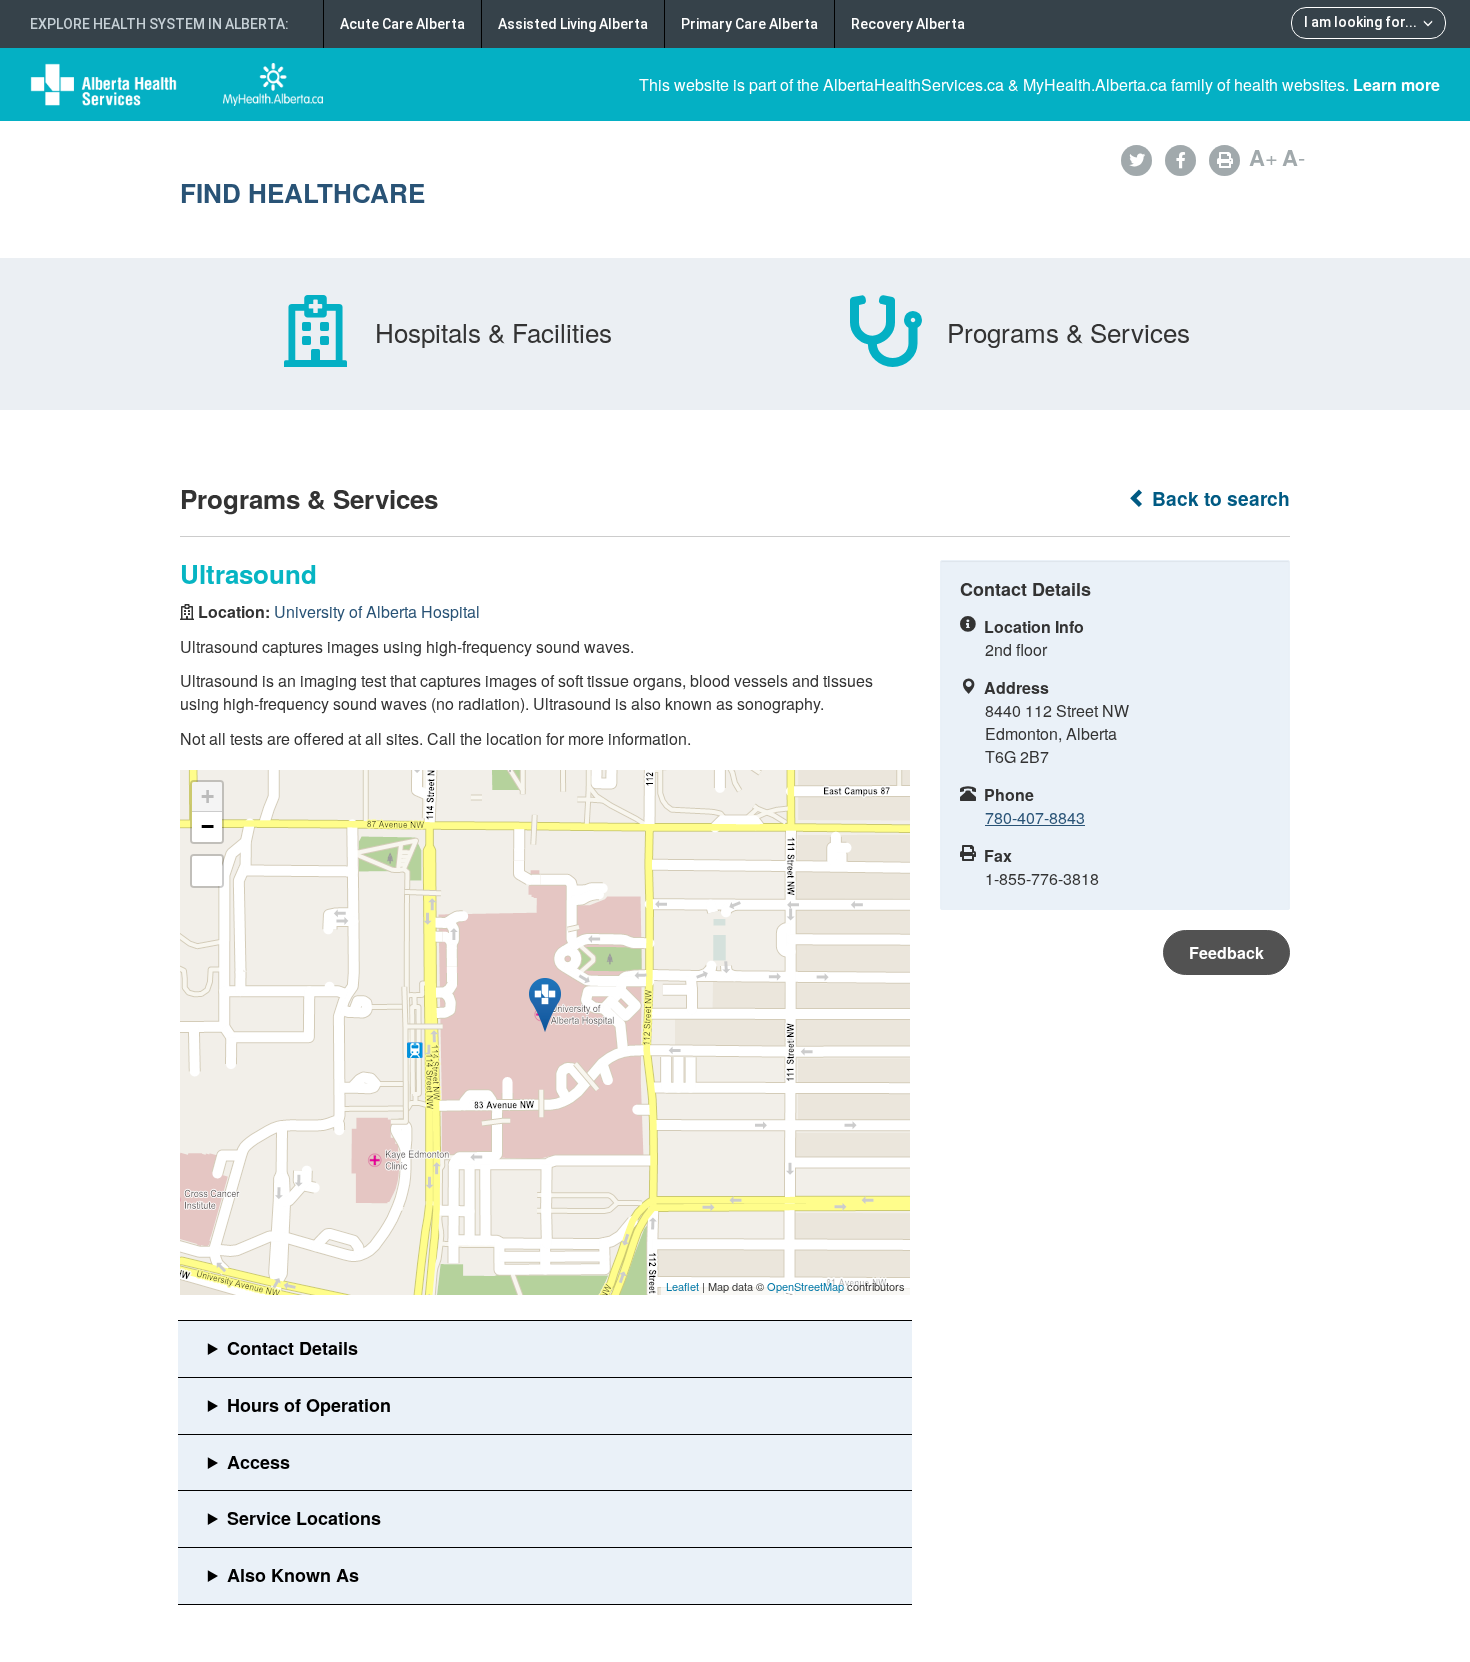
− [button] (207, 826)
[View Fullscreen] (207, 871)
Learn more (1396, 84)
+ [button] (207, 796)
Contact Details (292, 1348)
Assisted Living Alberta (573, 24)
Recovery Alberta (908, 24)
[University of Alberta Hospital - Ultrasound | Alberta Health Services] (545, 1005)
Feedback (1226, 952)
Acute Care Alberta (402, 24)
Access (258, 1462)
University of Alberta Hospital (377, 611)
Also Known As (293, 1575)
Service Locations (304, 1518)
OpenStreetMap (805, 1286)
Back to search (1218, 498)
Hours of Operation (309, 1405)
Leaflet (682, 1286)
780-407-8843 (1035, 817)
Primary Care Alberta (749, 24)
